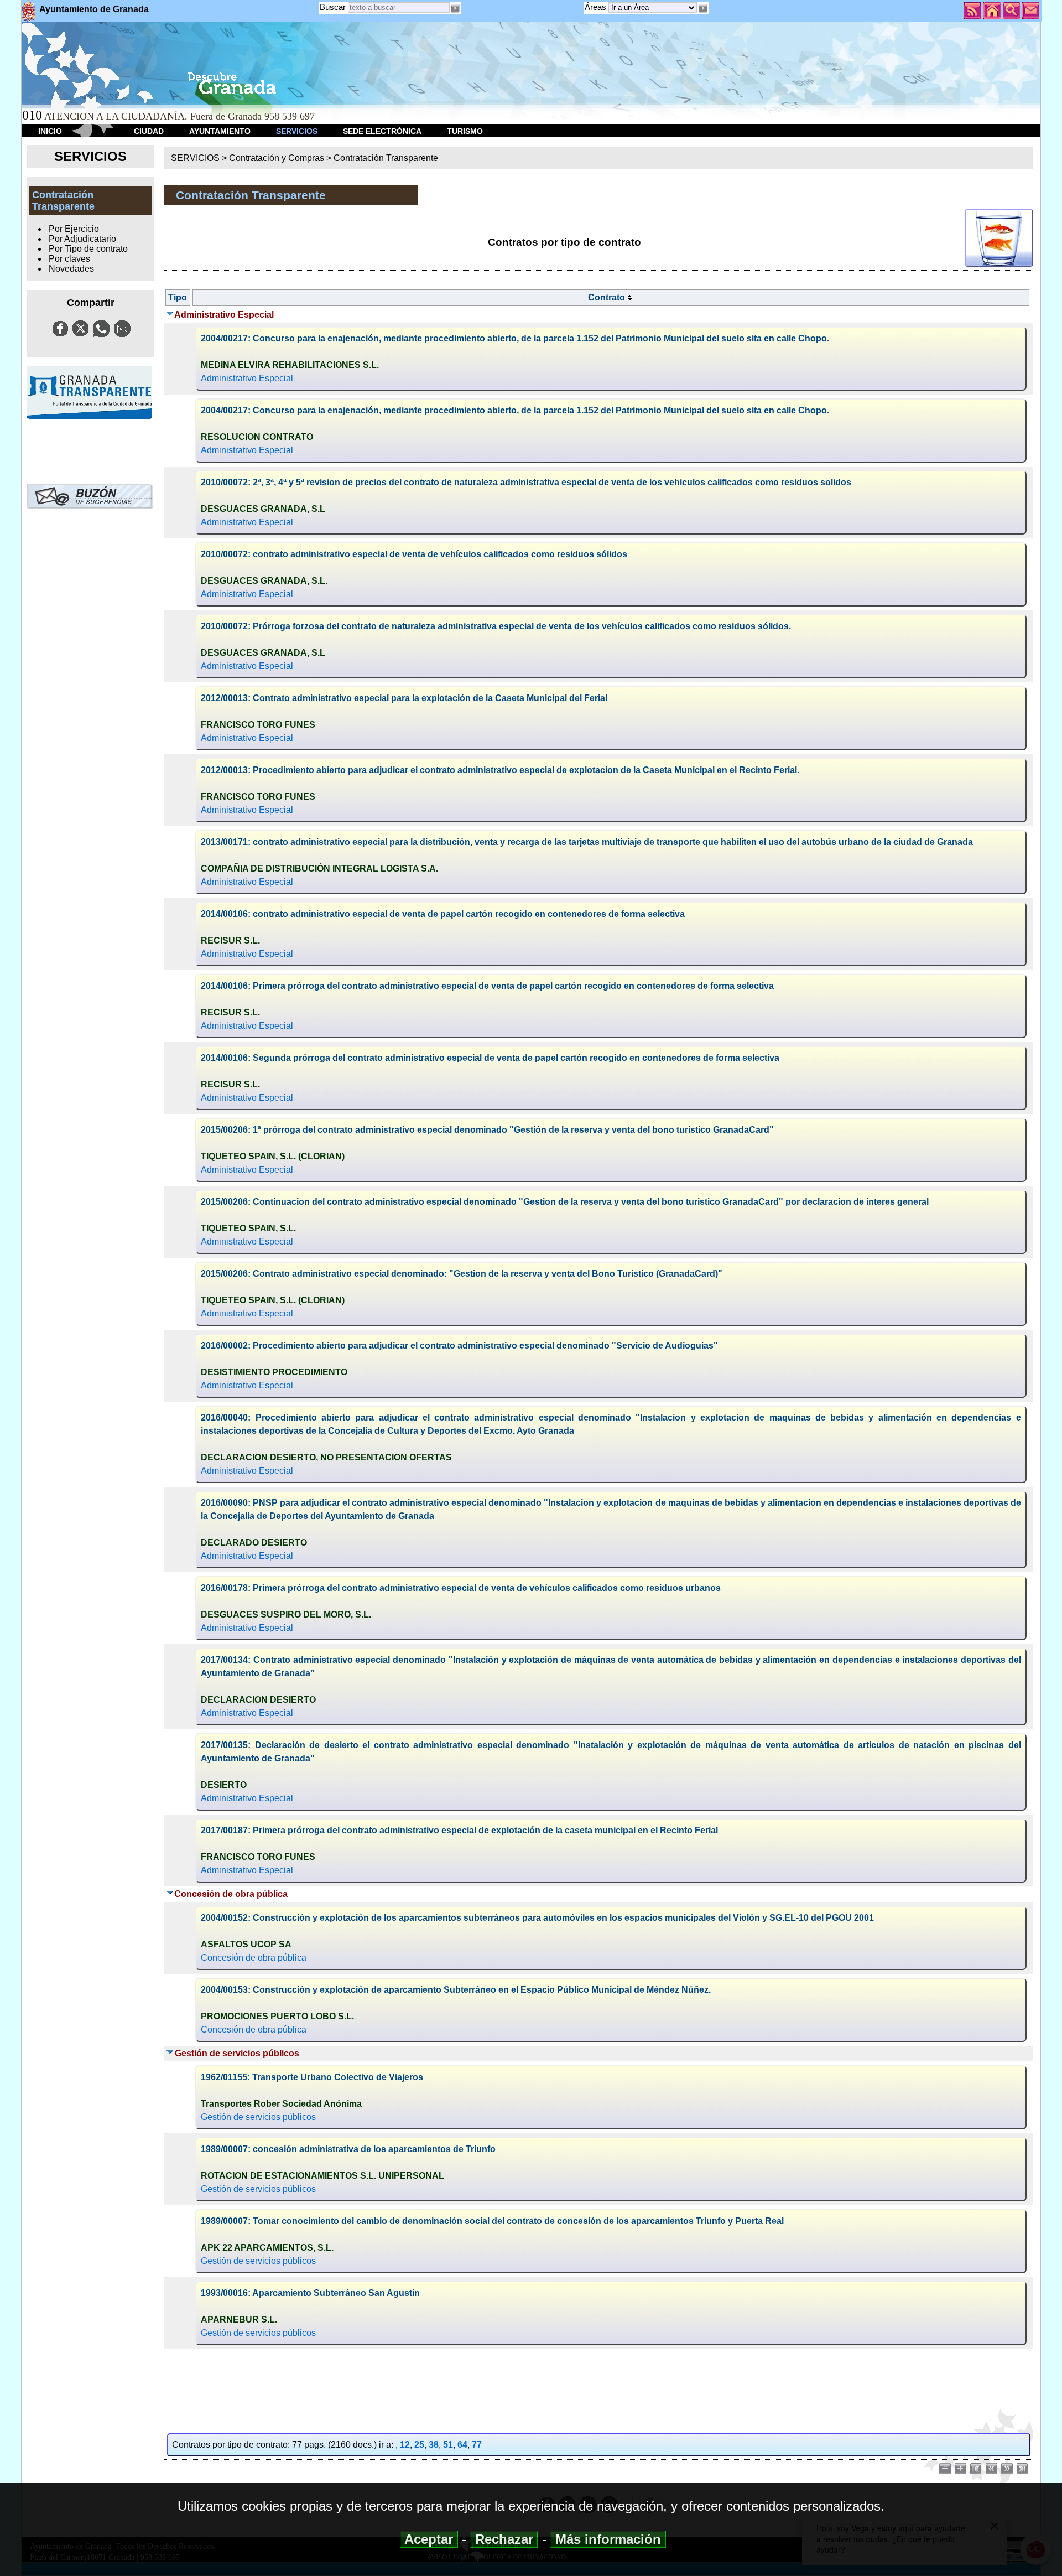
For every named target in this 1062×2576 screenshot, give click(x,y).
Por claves (69, 259)
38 (434, 2445)
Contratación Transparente (386, 158)
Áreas (597, 7)
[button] (702, 8)
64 (462, 2445)
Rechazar (504, 2539)
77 (477, 2445)
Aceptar (429, 2539)
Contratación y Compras (277, 158)
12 (405, 2445)
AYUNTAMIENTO (220, 131)
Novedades (71, 269)
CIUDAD (149, 131)
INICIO (50, 131)
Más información (608, 2539)
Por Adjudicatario (82, 239)
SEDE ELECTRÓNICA (382, 131)
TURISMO (465, 131)
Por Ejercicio (74, 229)
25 (419, 2445)
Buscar (333, 7)
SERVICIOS (297, 131)
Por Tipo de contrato (88, 249)
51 (448, 2445)
